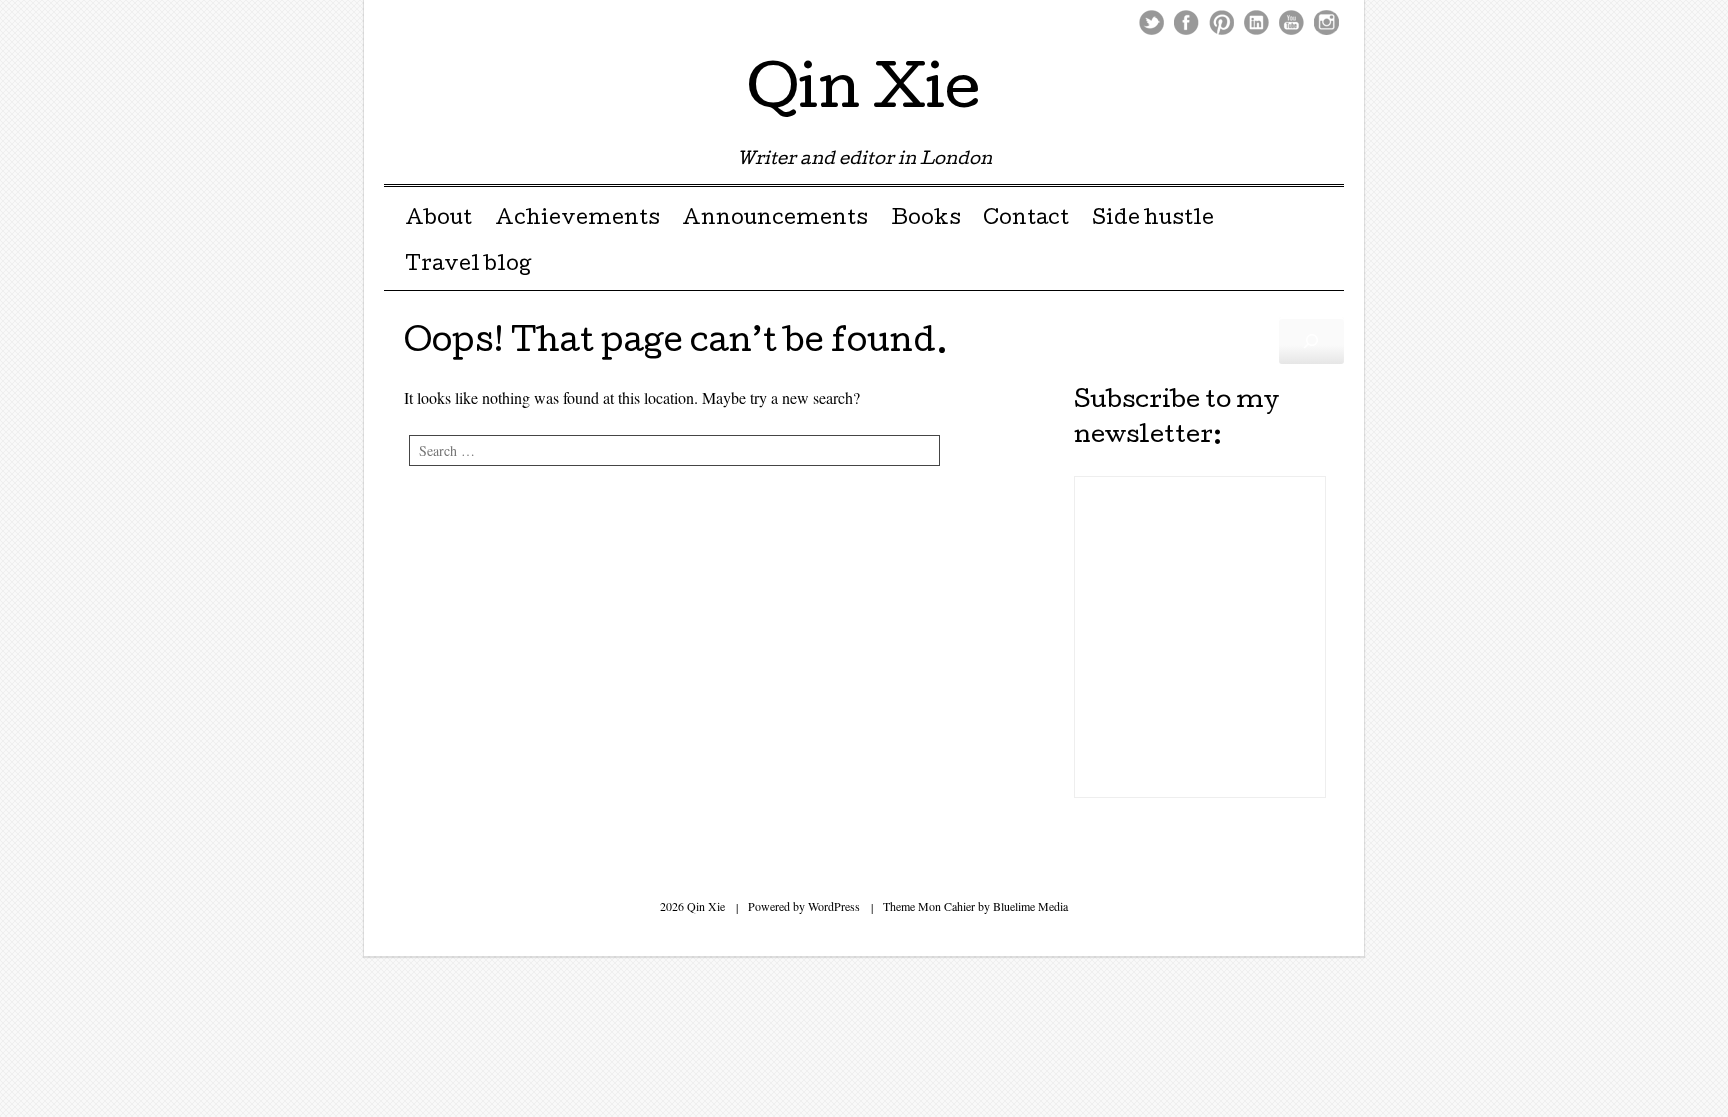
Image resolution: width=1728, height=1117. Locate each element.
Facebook (1186, 22)
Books (926, 220)
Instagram (1326, 22)
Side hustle (1153, 220)
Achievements (577, 220)
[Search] (1311, 340)
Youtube (1291, 22)
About (438, 220)
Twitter (1151, 22)
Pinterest (1221, 22)
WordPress (834, 906)
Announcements (775, 220)
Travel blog (468, 266)
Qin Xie (864, 94)
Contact (1026, 220)
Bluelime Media (1030, 906)
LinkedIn (1256, 22)
